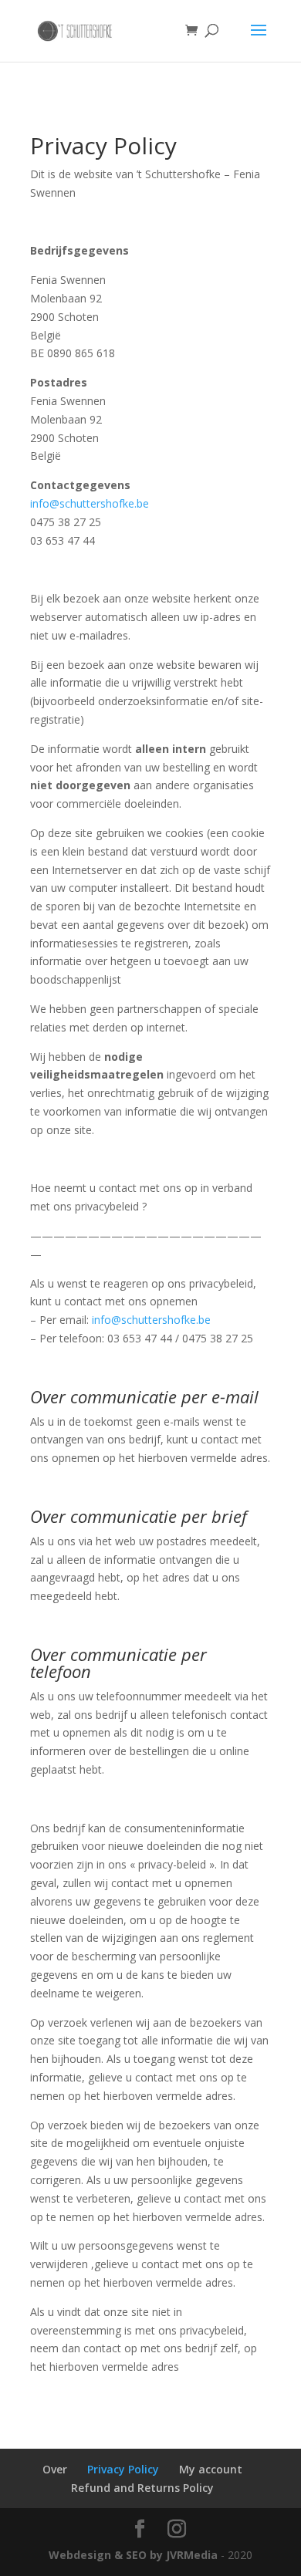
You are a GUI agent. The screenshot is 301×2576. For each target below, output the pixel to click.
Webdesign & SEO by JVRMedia (133, 2555)
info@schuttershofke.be (90, 503)
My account (211, 2469)
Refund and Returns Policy (142, 2488)
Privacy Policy (123, 2469)
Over (55, 2469)
